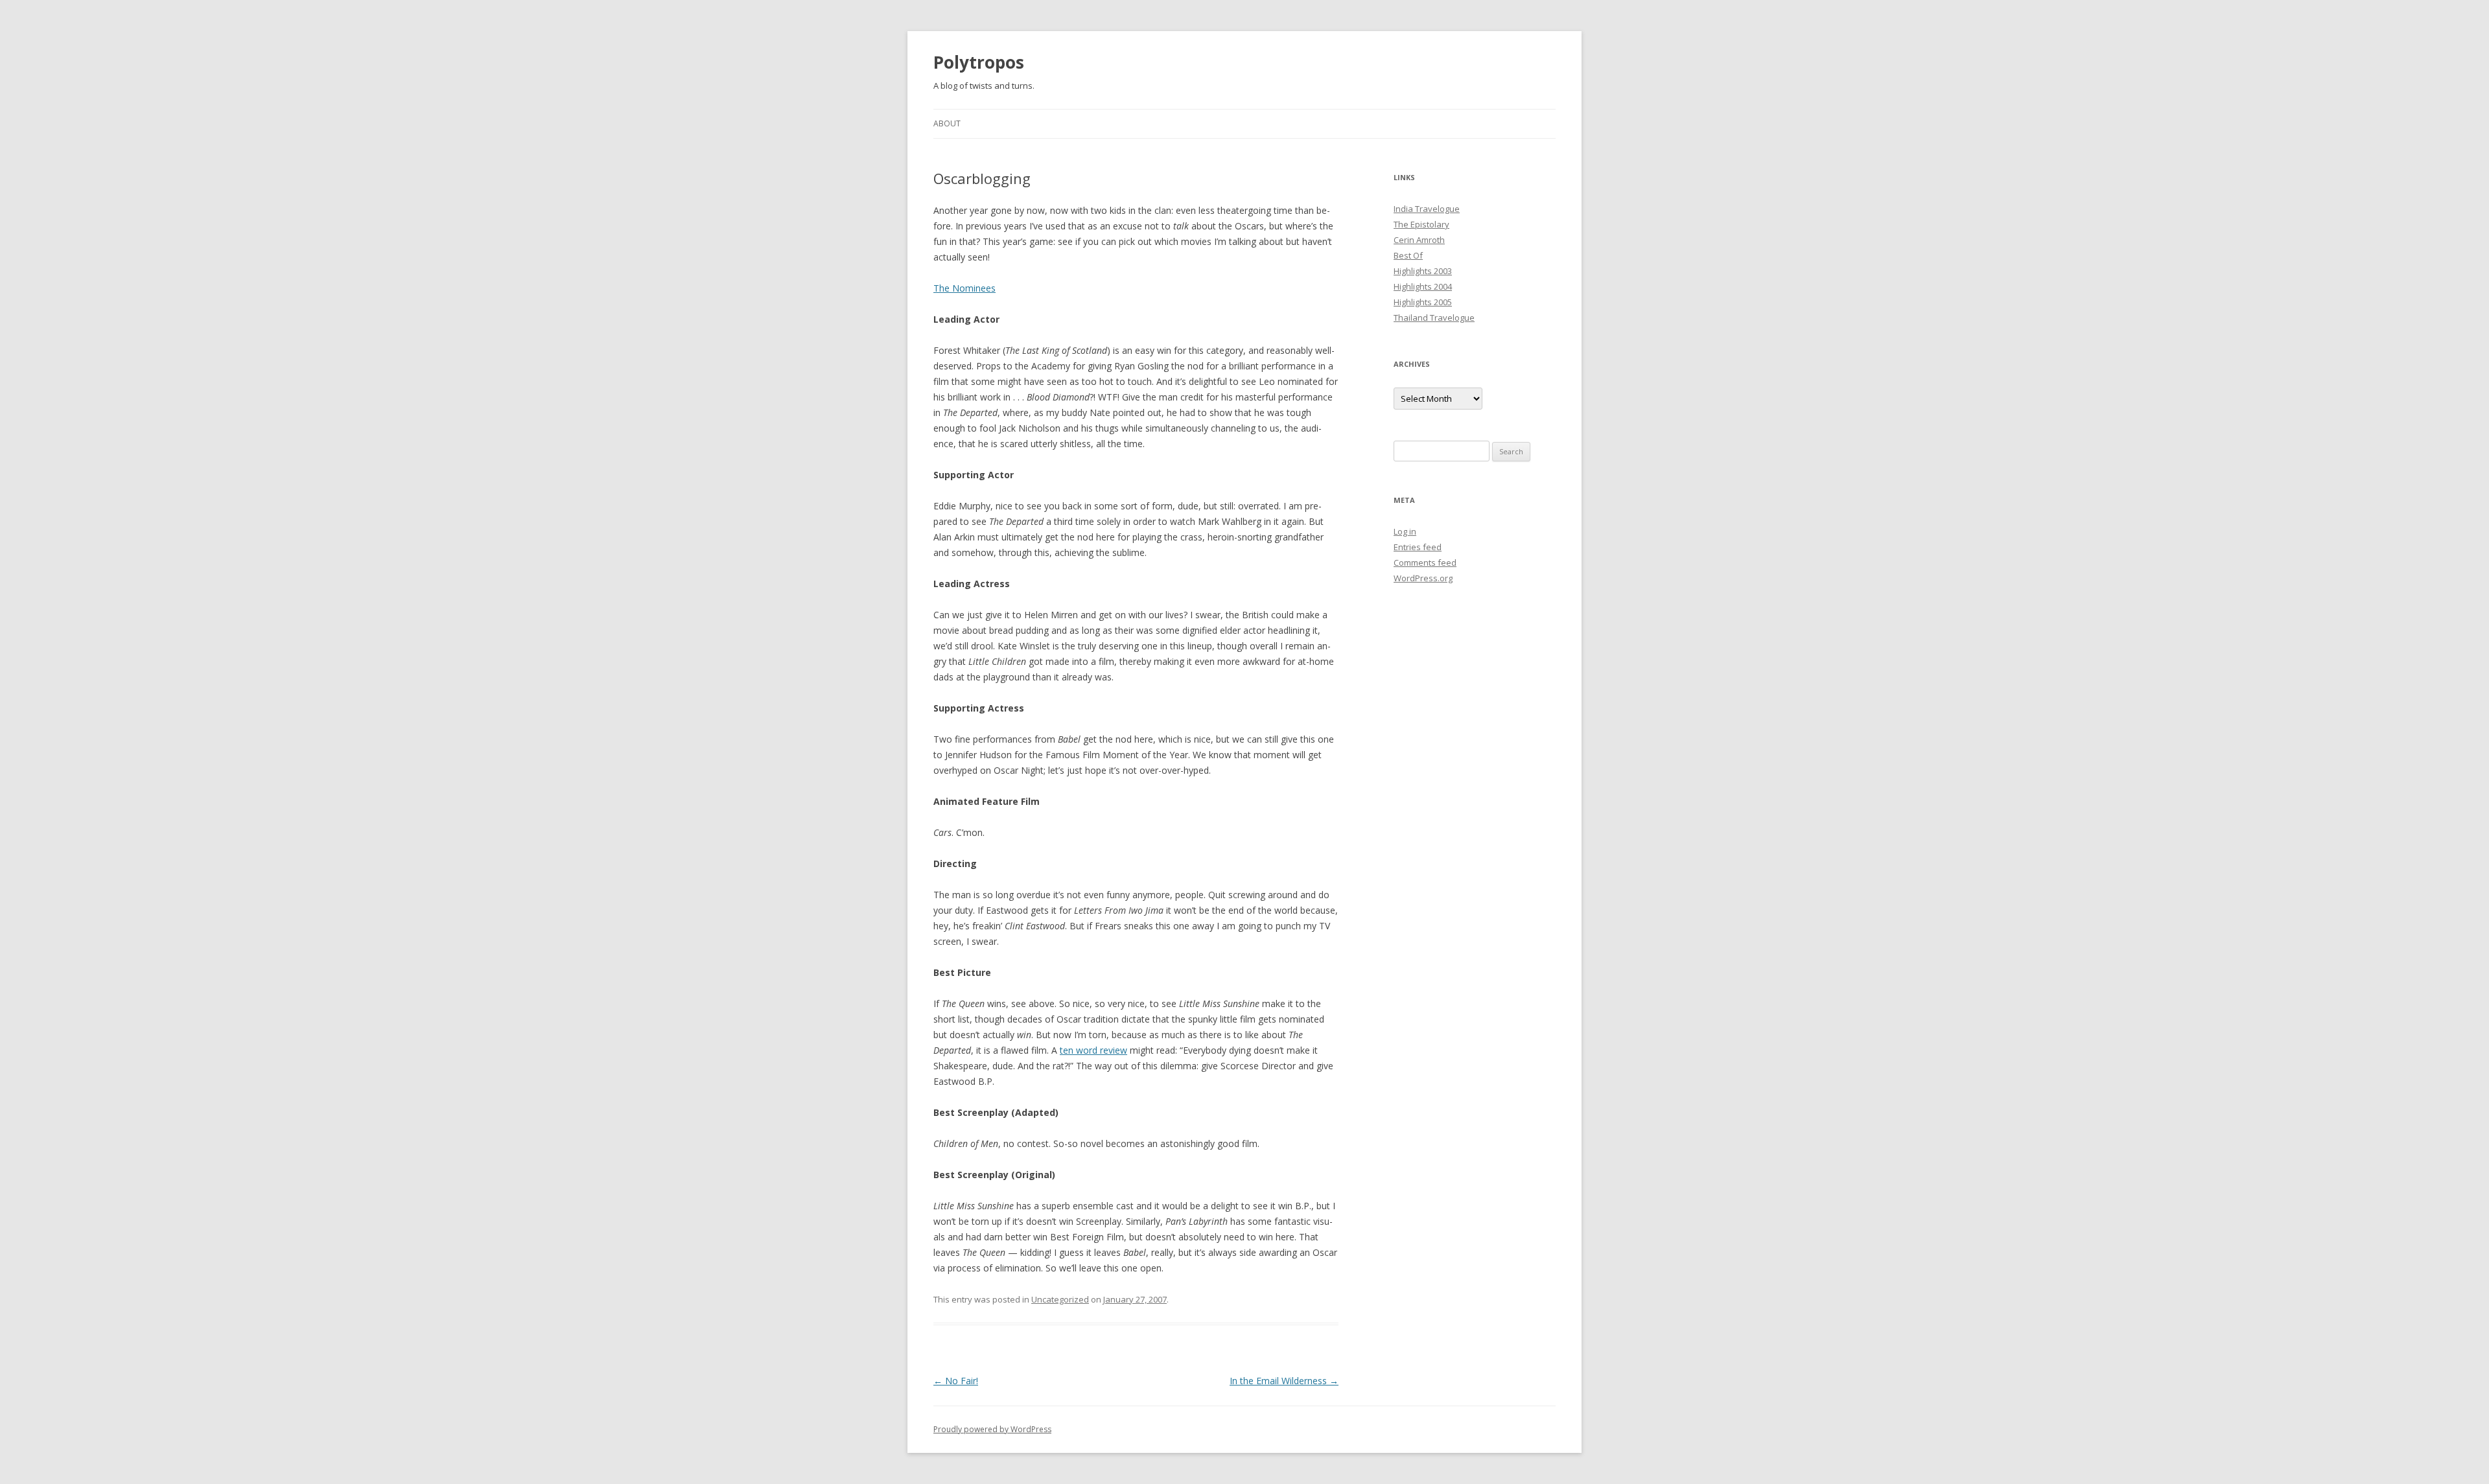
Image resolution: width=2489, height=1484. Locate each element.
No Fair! (956, 1381)
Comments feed (1425, 562)
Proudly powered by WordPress (992, 1429)
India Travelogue (1427, 209)
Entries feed (1418, 547)
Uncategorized (1060, 1299)
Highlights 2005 (1423, 302)
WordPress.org (1423, 578)
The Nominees (964, 288)
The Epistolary (1421, 224)
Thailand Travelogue (1434, 318)
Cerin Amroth (1419, 240)
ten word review (1093, 1050)
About (947, 123)
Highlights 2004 (1423, 286)
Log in (1405, 531)
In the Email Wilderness (1284, 1381)
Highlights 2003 (1423, 271)
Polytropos (979, 62)
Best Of (1408, 255)
